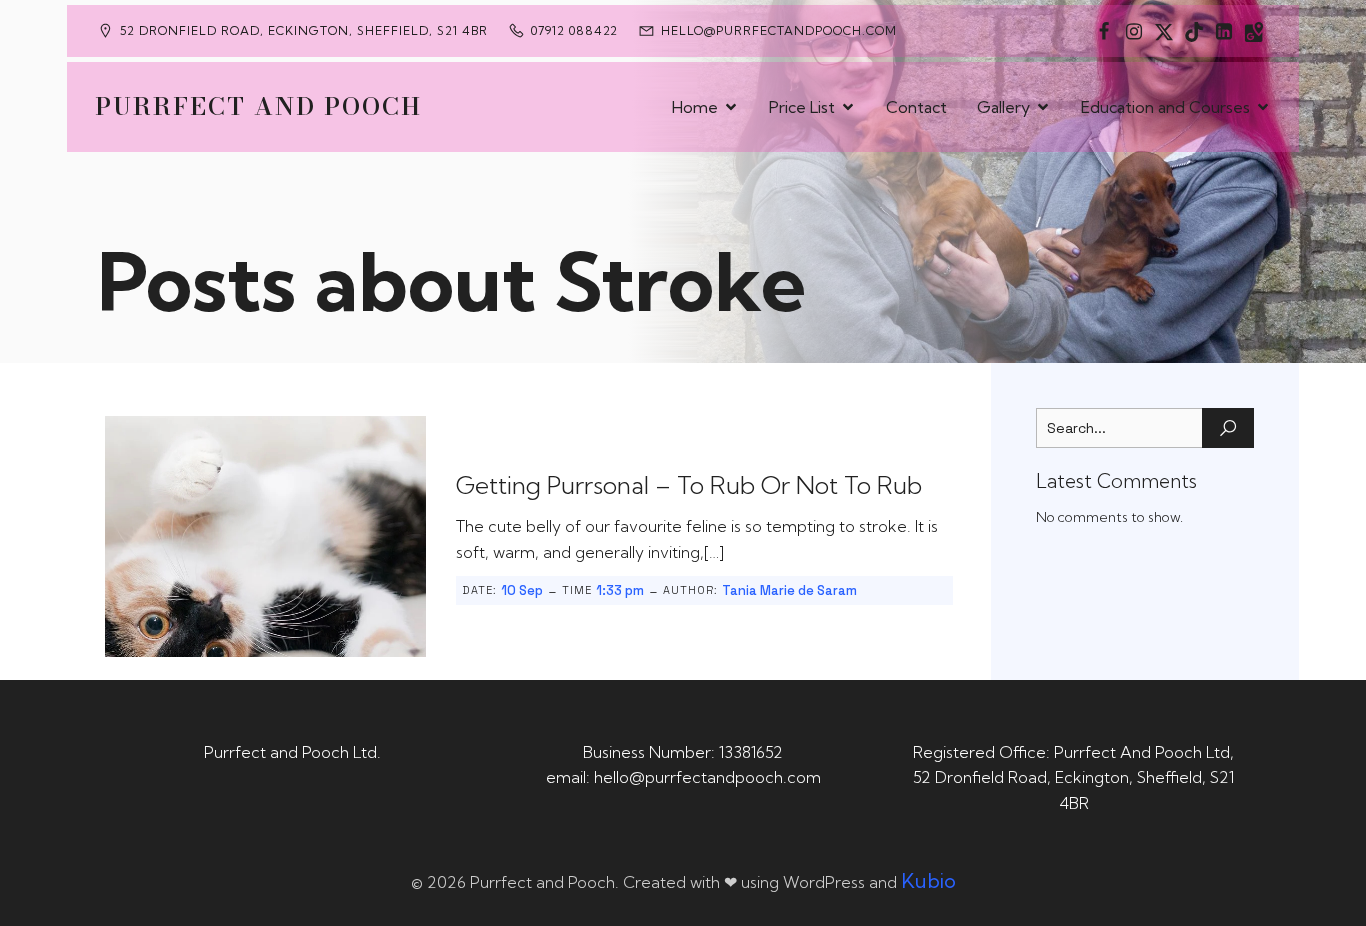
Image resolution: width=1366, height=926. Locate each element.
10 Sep (522, 590)
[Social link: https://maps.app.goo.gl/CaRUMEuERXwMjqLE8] (1254, 31)
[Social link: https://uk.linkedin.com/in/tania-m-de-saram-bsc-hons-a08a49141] (1224, 31)
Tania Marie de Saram (789, 590)
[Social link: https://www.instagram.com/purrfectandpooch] (1134, 31)
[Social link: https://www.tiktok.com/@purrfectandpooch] (1194, 31)
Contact (916, 107)
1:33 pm (620, 590)
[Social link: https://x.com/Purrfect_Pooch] (1164, 31)
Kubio (928, 880)
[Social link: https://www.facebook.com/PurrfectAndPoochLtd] (1104, 31)
